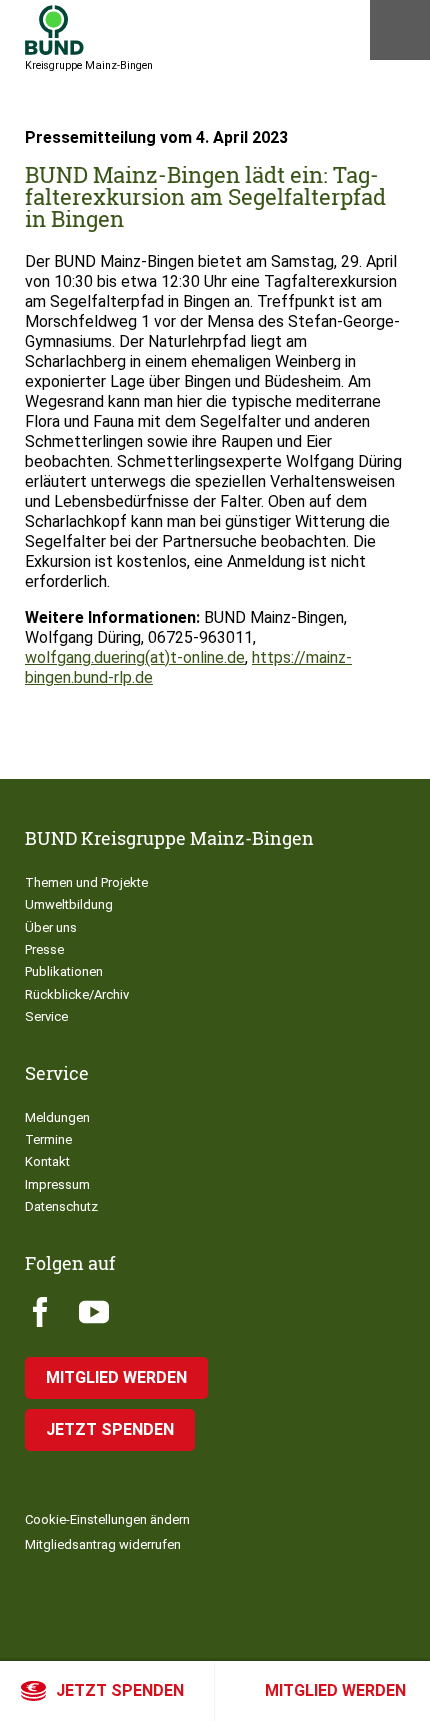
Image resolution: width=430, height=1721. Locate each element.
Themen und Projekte (86, 882)
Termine (48, 1139)
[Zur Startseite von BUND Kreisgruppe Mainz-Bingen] (54, 30)
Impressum (57, 1184)
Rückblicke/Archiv (77, 994)
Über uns (51, 927)
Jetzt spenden (120, 1690)
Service (46, 1016)
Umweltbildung (69, 904)
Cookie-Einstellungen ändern (107, 1519)
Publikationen (64, 971)
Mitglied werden (335, 1690)
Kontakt (47, 1161)
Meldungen (57, 1117)
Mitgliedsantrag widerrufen (103, 1544)
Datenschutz (61, 1206)
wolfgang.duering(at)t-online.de (135, 657)
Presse (44, 949)
